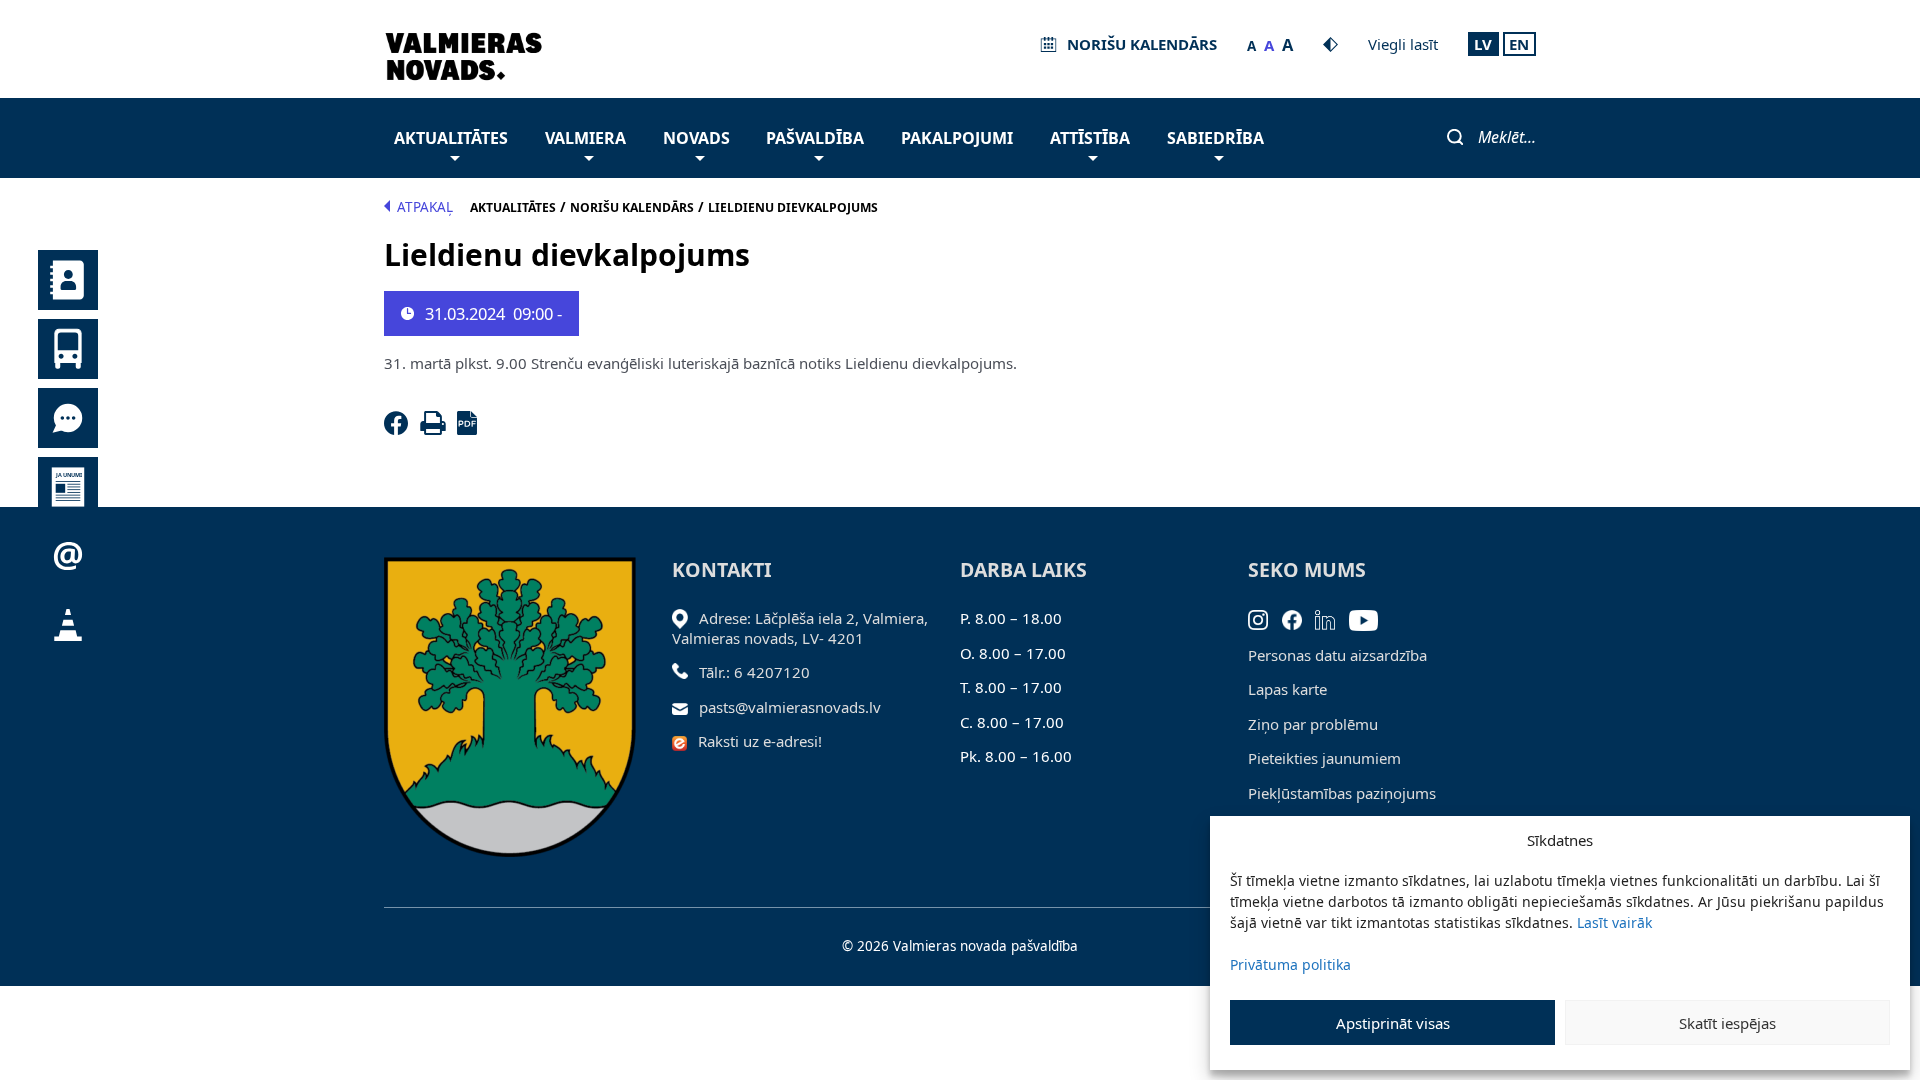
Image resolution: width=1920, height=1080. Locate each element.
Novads (696, 138)
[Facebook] (400, 429)
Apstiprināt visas (1393, 1023)
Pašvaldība (815, 138)
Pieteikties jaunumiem (1324, 758)
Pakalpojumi (957, 138)
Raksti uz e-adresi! (760, 741)
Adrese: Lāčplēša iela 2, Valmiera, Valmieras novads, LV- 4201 (800, 628)
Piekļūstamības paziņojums (1342, 793)
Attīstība (1090, 138)
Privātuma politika (1290, 964)
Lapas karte (1287, 689)
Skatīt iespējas (1727, 1023)
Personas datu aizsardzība (1337, 655)
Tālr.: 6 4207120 (754, 672)
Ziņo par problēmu (1313, 724)
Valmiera (585, 138)
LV (1483, 44)
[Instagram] (1265, 618)
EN (1519, 44)
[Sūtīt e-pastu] (685, 707)
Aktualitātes (451, 138)
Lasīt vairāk (1614, 922)
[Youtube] (1370, 618)
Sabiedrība (1215, 138)
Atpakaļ (425, 207)
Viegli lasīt (1403, 44)
